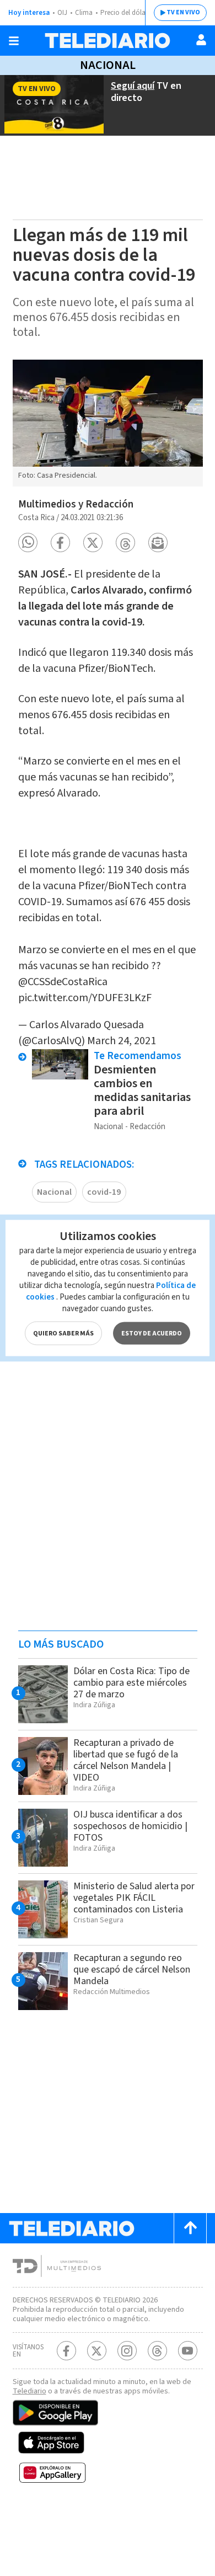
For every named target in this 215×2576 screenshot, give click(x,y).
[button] (28, 543)
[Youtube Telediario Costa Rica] (188, 2351)
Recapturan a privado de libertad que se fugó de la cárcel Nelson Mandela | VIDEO (126, 1760)
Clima (84, 13)
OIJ (62, 13)
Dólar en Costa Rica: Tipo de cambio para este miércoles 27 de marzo (131, 1683)
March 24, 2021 (122, 1041)
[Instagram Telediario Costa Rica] (127, 2351)
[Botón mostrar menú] (14, 41)
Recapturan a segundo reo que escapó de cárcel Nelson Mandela (132, 1970)
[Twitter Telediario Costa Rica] (97, 2351)
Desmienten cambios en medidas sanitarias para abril (142, 1090)
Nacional (108, 65)
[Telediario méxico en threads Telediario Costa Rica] (157, 2351)
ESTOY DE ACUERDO (152, 1334)
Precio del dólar (124, 13)
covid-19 (104, 1192)
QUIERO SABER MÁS (63, 1334)
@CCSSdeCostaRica (63, 982)
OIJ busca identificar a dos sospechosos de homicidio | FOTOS (130, 1826)
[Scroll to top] (190, 2228)
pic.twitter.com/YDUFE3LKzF (85, 998)
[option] (108, 423)
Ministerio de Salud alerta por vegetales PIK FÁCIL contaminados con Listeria (134, 1898)
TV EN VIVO (183, 12)
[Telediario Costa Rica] (108, 41)
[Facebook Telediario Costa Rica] (66, 2351)
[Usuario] (201, 40)
